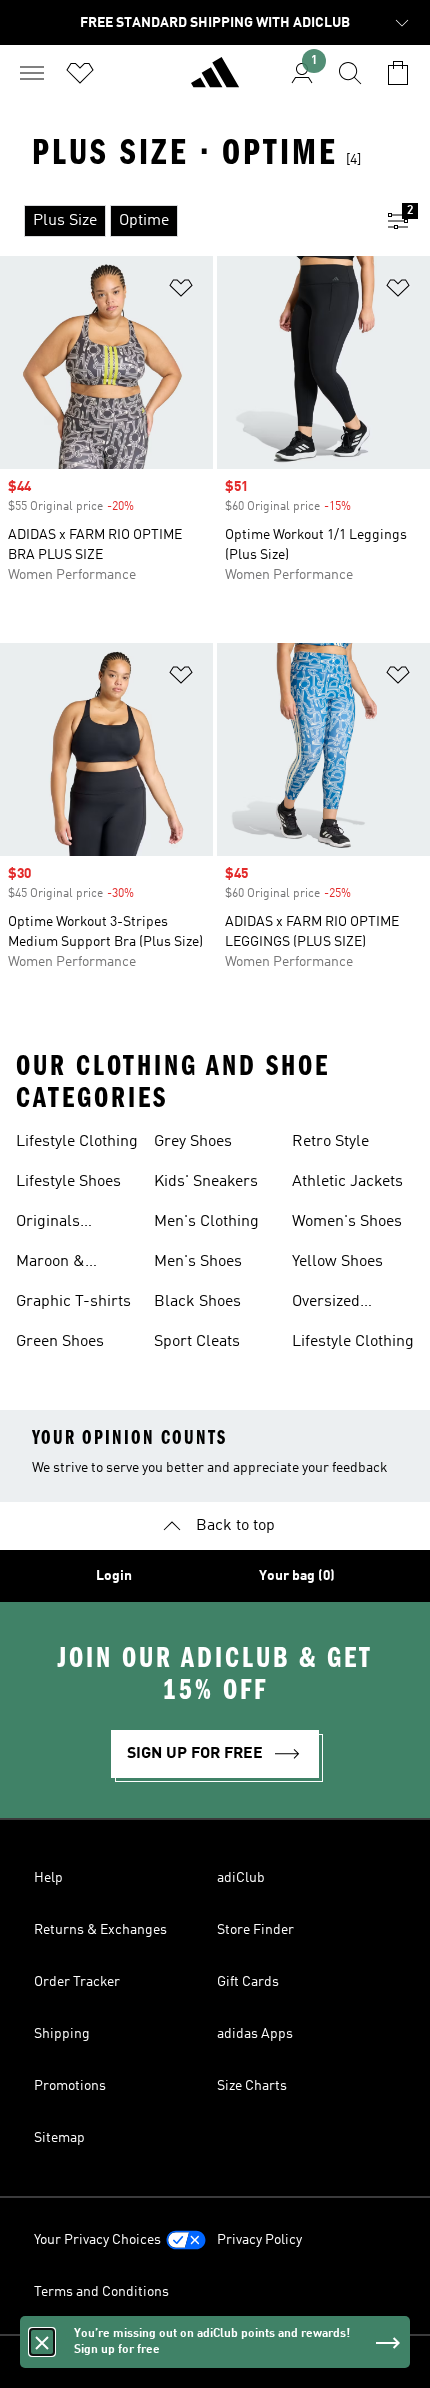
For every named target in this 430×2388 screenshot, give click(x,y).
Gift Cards (248, 1982)
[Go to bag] (398, 73)
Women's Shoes (347, 1222)
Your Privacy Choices (97, 2240)
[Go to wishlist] (80, 73)
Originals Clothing (48, 1224)
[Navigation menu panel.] (32, 73)
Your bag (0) (297, 1576)
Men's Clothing (206, 1222)
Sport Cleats (197, 1342)
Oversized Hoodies (326, 1304)
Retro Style (330, 1142)
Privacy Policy (259, 2240)
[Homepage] (215, 81)
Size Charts (252, 2086)
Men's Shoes (198, 1262)
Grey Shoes (193, 1142)
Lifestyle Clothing (77, 1142)
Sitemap (59, 2138)
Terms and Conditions (101, 2292)
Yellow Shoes (337, 1262)
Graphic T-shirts (73, 1302)
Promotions (70, 2086)
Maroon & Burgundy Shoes (74, 1264)
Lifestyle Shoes (68, 1182)
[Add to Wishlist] (181, 291)
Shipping (62, 2034)
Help (48, 1878)
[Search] (350, 73)
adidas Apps (255, 2034)
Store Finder (255, 1930)
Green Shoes (60, 1342)
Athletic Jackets (347, 1182)
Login (114, 1576)
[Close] (42, 2342)
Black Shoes (197, 1302)
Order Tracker (77, 1982)
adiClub (241, 1878)
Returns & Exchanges (100, 1930)
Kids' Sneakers (206, 1182)
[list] (183, 221)
